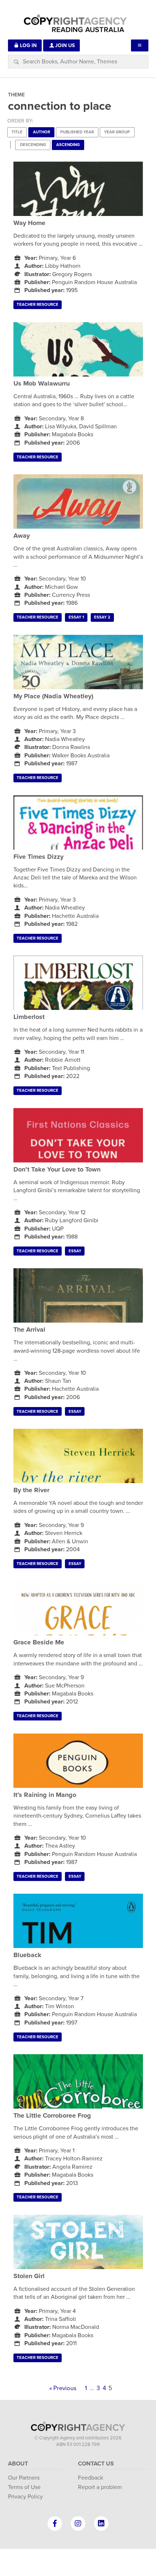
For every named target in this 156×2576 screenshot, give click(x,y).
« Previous (63, 2388)
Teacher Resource (38, 305)
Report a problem (100, 2487)
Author (42, 132)
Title (17, 132)
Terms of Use (24, 2487)
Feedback (91, 2478)
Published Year (77, 132)
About (18, 2464)
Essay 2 (102, 617)
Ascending (68, 145)
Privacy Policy (25, 2497)
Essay (75, 1251)
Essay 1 (76, 617)
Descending (33, 145)
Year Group (117, 132)
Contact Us (96, 2464)
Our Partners (24, 2478)
